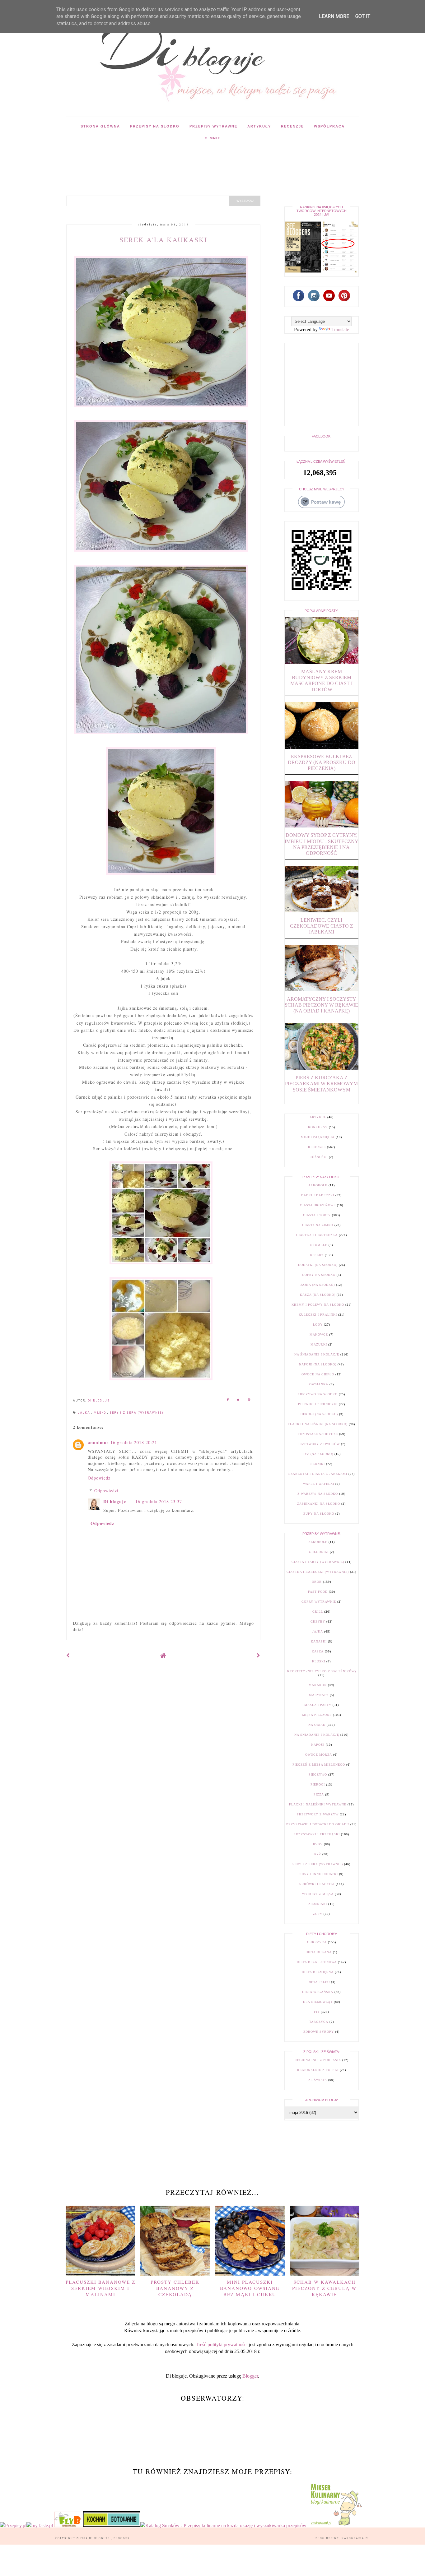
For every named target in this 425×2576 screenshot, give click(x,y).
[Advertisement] (180, 161)
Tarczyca (319, 2022)
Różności (319, 1157)
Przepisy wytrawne (213, 126)
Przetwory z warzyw (318, 1814)
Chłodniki (319, 1552)
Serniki (318, 1464)
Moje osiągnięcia (318, 1137)
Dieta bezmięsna (318, 1972)
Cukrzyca (317, 1942)
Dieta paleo (319, 1982)
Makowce (319, 1334)
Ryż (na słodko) (318, 1454)
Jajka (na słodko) (318, 1285)
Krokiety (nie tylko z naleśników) (322, 1671)
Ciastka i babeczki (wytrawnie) (318, 1572)
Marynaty (319, 1695)
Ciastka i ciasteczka (317, 1235)
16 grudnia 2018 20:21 (134, 1442)
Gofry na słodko (319, 1275)
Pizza (319, 1794)
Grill (318, 1612)
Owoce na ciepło (318, 1374)
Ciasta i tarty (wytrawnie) (318, 1562)
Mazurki (319, 1344)
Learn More (334, 16)
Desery (317, 1255)
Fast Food (318, 1592)
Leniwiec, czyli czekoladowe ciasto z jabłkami (322, 926)
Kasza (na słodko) (318, 1295)
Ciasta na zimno (318, 1225)
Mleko (100, 1413)
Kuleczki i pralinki (318, 1315)
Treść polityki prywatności (222, 2344)
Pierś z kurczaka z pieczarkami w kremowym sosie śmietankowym (321, 1084)
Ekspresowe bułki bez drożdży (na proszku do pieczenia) (322, 762)
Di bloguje (115, 1501)
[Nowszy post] (68, 1655)
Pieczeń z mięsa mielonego (319, 1765)
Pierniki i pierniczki (318, 1404)
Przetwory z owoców (319, 1444)
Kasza (318, 1651)
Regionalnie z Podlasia (318, 2060)
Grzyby (318, 1622)
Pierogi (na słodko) (319, 1414)
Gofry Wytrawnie (319, 1602)
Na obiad (317, 1725)
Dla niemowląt (318, 2002)
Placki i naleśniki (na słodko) (318, 1424)
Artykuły (259, 126)
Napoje (318, 1745)
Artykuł (318, 1117)
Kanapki (319, 1641)
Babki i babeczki (318, 1195)
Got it (363, 16)
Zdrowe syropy (319, 2032)
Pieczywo (318, 1774)
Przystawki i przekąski (317, 1834)
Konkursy (318, 1127)
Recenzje (292, 126)
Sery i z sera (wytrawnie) (137, 1413)
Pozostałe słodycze (318, 1434)
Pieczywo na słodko (318, 1394)
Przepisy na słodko (155, 126)
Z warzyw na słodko (318, 1494)
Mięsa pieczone (317, 1715)
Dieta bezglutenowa (317, 1962)
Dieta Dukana (319, 1952)
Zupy (318, 1914)
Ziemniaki (318, 1904)
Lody (318, 1325)
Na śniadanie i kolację (317, 1354)
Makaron (318, 1685)
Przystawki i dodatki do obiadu (318, 1824)
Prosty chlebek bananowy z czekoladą (175, 2288)
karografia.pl (356, 2538)
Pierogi (318, 1784)
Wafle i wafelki (319, 1484)
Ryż (318, 1854)
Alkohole (318, 1185)
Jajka (85, 1413)
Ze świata (318, 2080)
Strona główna (100, 126)
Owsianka (319, 1384)
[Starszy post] (259, 1655)
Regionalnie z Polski (318, 2070)
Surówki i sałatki (317, 1884)
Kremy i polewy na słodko (318, 1305)
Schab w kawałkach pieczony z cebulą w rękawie (324, 2288)
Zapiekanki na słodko (319, 1504)
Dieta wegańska (318, 1992)
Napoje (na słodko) (318, 1364)
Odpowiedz (99, 1478)
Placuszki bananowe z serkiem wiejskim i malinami (100, 2288)
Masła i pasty (318, 1705)
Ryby (318, 1844)
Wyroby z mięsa (318, 1894)
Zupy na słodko (319, 1514)
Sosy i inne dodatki (319, 1874)
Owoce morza (319, 1755)
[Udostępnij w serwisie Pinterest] (249, 1401)
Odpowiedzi (106, 1491)
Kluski (319, 1661)
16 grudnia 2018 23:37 (159, 1501)
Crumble (319, 1245)
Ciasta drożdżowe (318, 1205)
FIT (317, 2012)
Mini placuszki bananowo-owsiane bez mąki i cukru (250, 2288)
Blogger (250, 2376)
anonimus (98, 1442)
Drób (317, 1582)
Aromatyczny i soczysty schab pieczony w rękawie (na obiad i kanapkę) (321, 1005)
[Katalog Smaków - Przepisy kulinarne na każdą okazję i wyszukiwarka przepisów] (223, 2525)
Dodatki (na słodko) (318, 1265)
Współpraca (329, 126)
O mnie (213, 138)
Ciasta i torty (317, 1215)
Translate (340, 329)
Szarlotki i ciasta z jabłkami (318, 1474)
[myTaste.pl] (40, 2525)
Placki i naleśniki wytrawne (318, 1804)
